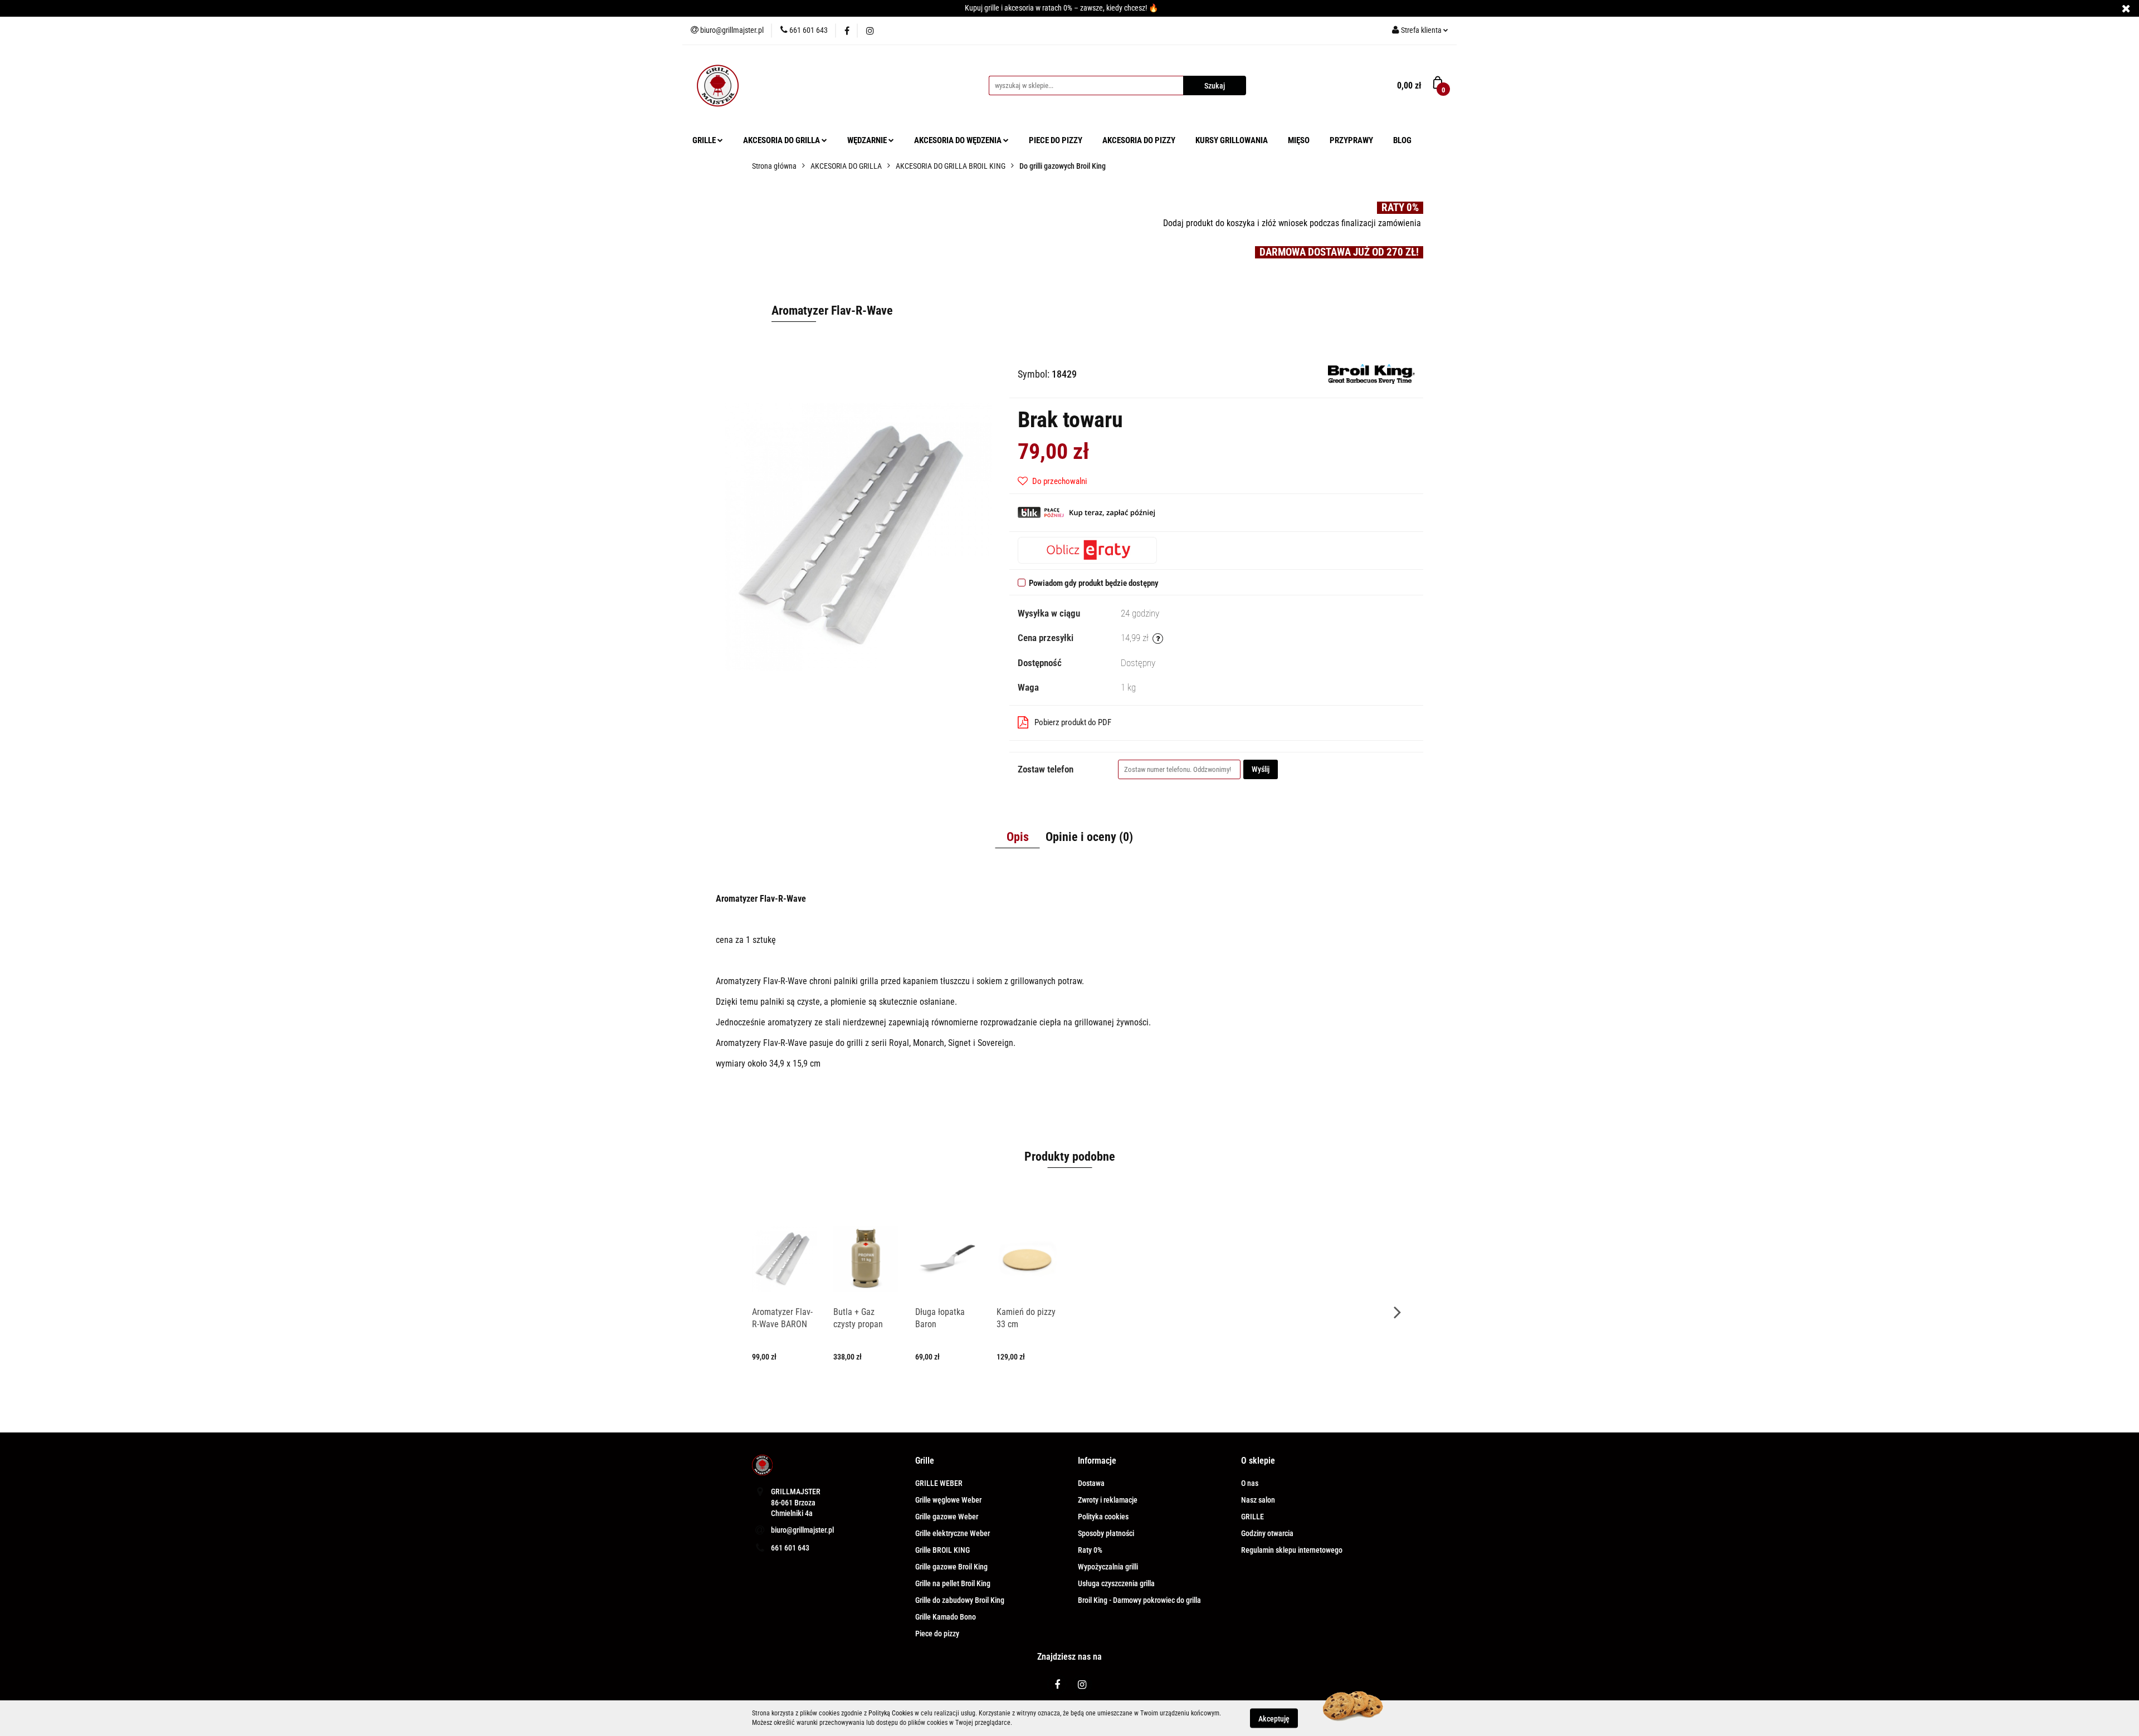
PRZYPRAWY (1351, 140)
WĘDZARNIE (868, 140)
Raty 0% (1090, 1550)
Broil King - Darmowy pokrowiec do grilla (1139, 1600)
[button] (925, 1461)
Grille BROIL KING (942, 1550)
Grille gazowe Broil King (951, 1567)
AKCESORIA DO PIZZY (1139, 140)
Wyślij (1261, 769)
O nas (1250, 1483)
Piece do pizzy (937, 1634)
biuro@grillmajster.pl (802, 1530)
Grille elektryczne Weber (953, 1533)
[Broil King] (1371, 373)
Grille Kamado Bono (946, 1617)
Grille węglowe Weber (948, 1500)
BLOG (1402, 140)
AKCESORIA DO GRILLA (782, 140)
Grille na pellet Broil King (953, 1583)
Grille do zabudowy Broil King (960, 1600)
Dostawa (1091, 1483)
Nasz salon (1258, 1500)
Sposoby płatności (1106, 1533)
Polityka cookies (1103, 1517)
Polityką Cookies (891, 1713)
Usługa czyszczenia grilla (1116, 1583)
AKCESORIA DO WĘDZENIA (959, 140)
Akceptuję (1274, 1718)
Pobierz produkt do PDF (1073, 722)
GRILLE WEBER (939, 1483)
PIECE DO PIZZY (1056, 140)
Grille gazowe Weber (947, 1517)
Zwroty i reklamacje (1108, 1500)
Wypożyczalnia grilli (1108, 1567)
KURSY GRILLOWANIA (1232, 140)
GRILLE (705, 140)
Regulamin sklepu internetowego (1292, 1550)
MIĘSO (1299, 140)
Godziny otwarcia (1267, 1533)
